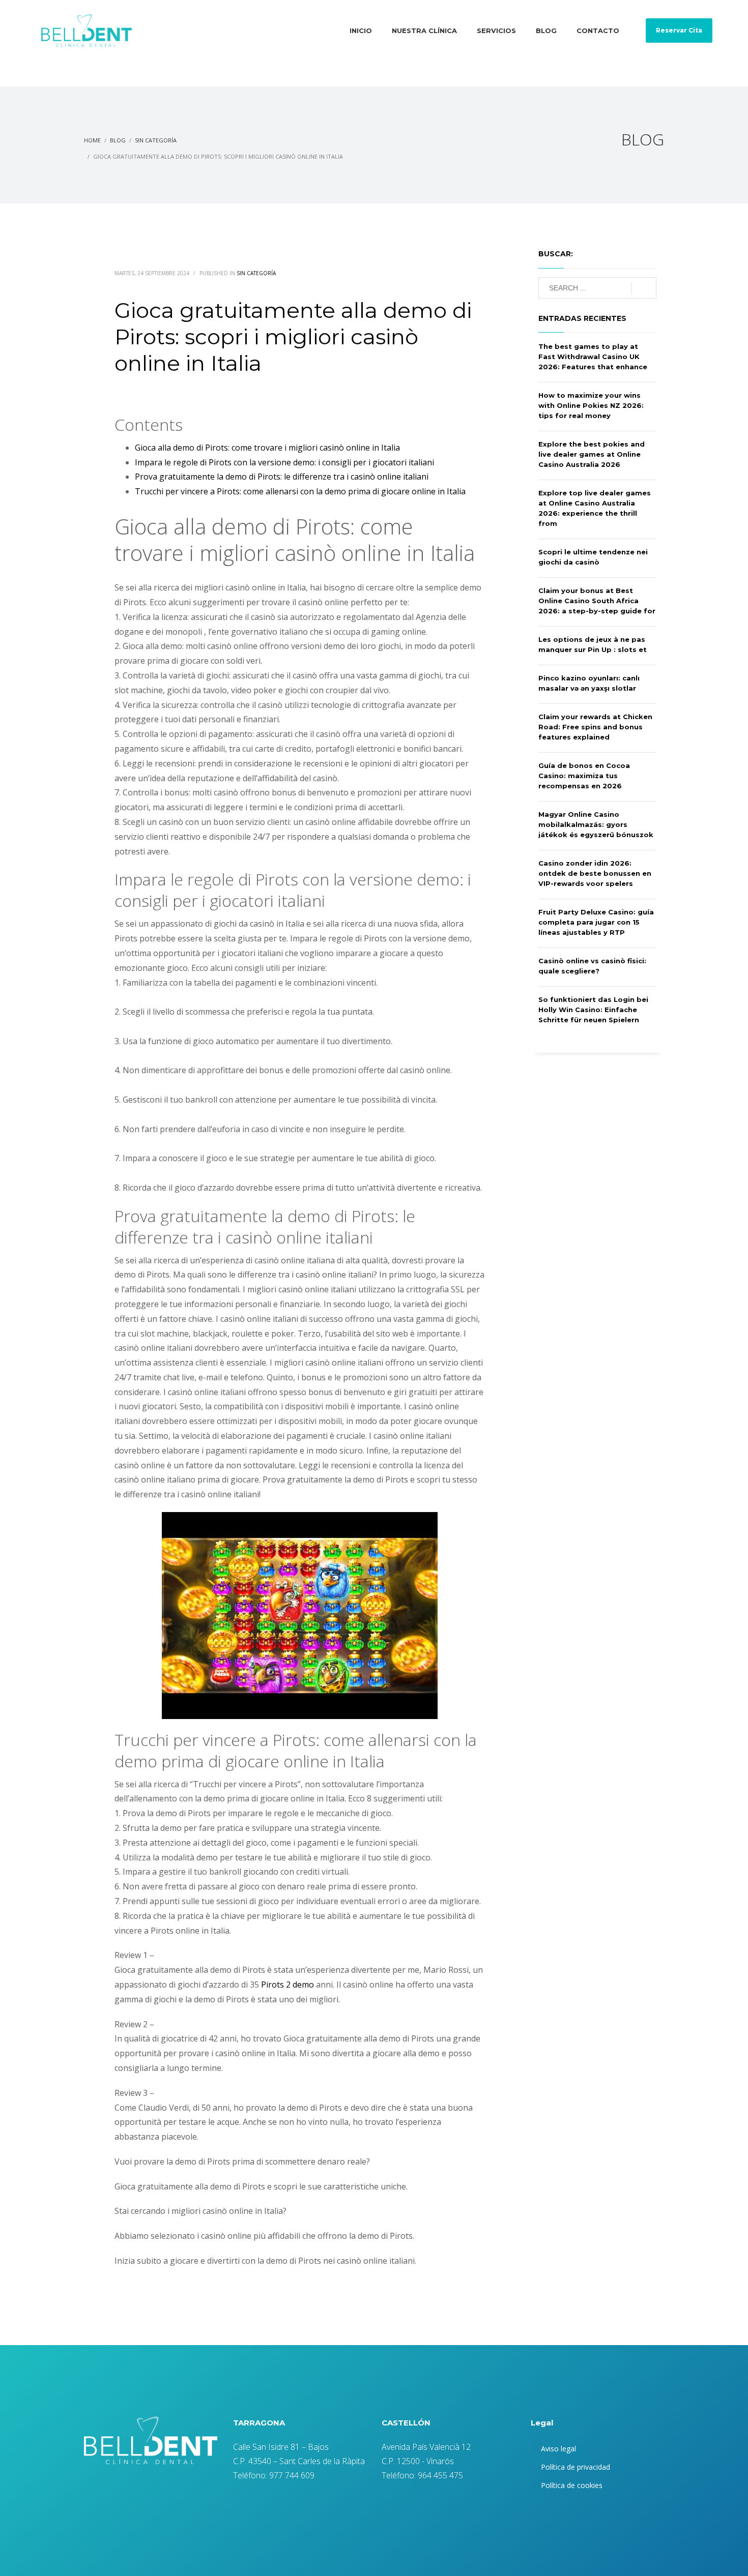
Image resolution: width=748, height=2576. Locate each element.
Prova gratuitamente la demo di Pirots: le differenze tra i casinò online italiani (282, 477)
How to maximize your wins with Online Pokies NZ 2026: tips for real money (591, 405)
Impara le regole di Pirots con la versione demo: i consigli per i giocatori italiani (284, 462)
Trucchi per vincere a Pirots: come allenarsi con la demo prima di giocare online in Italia (300, 491)
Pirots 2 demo (287, 1985)
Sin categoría (256, 273)
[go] (644, 288)
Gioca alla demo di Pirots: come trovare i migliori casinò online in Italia (267, 448)
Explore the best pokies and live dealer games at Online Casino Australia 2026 (592, 454)
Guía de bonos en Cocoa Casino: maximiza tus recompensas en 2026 (584, 776)
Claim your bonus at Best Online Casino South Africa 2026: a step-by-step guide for (597, 601)
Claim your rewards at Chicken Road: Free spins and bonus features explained (595, 727)
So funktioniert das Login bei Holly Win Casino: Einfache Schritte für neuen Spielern (593, 1010)
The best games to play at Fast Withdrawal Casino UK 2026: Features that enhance (593, 357)
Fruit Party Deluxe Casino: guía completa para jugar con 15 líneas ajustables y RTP (596, 922)
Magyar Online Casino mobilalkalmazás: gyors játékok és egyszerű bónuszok (596, 824)
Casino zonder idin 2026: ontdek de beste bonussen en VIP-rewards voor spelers (595, 873)
